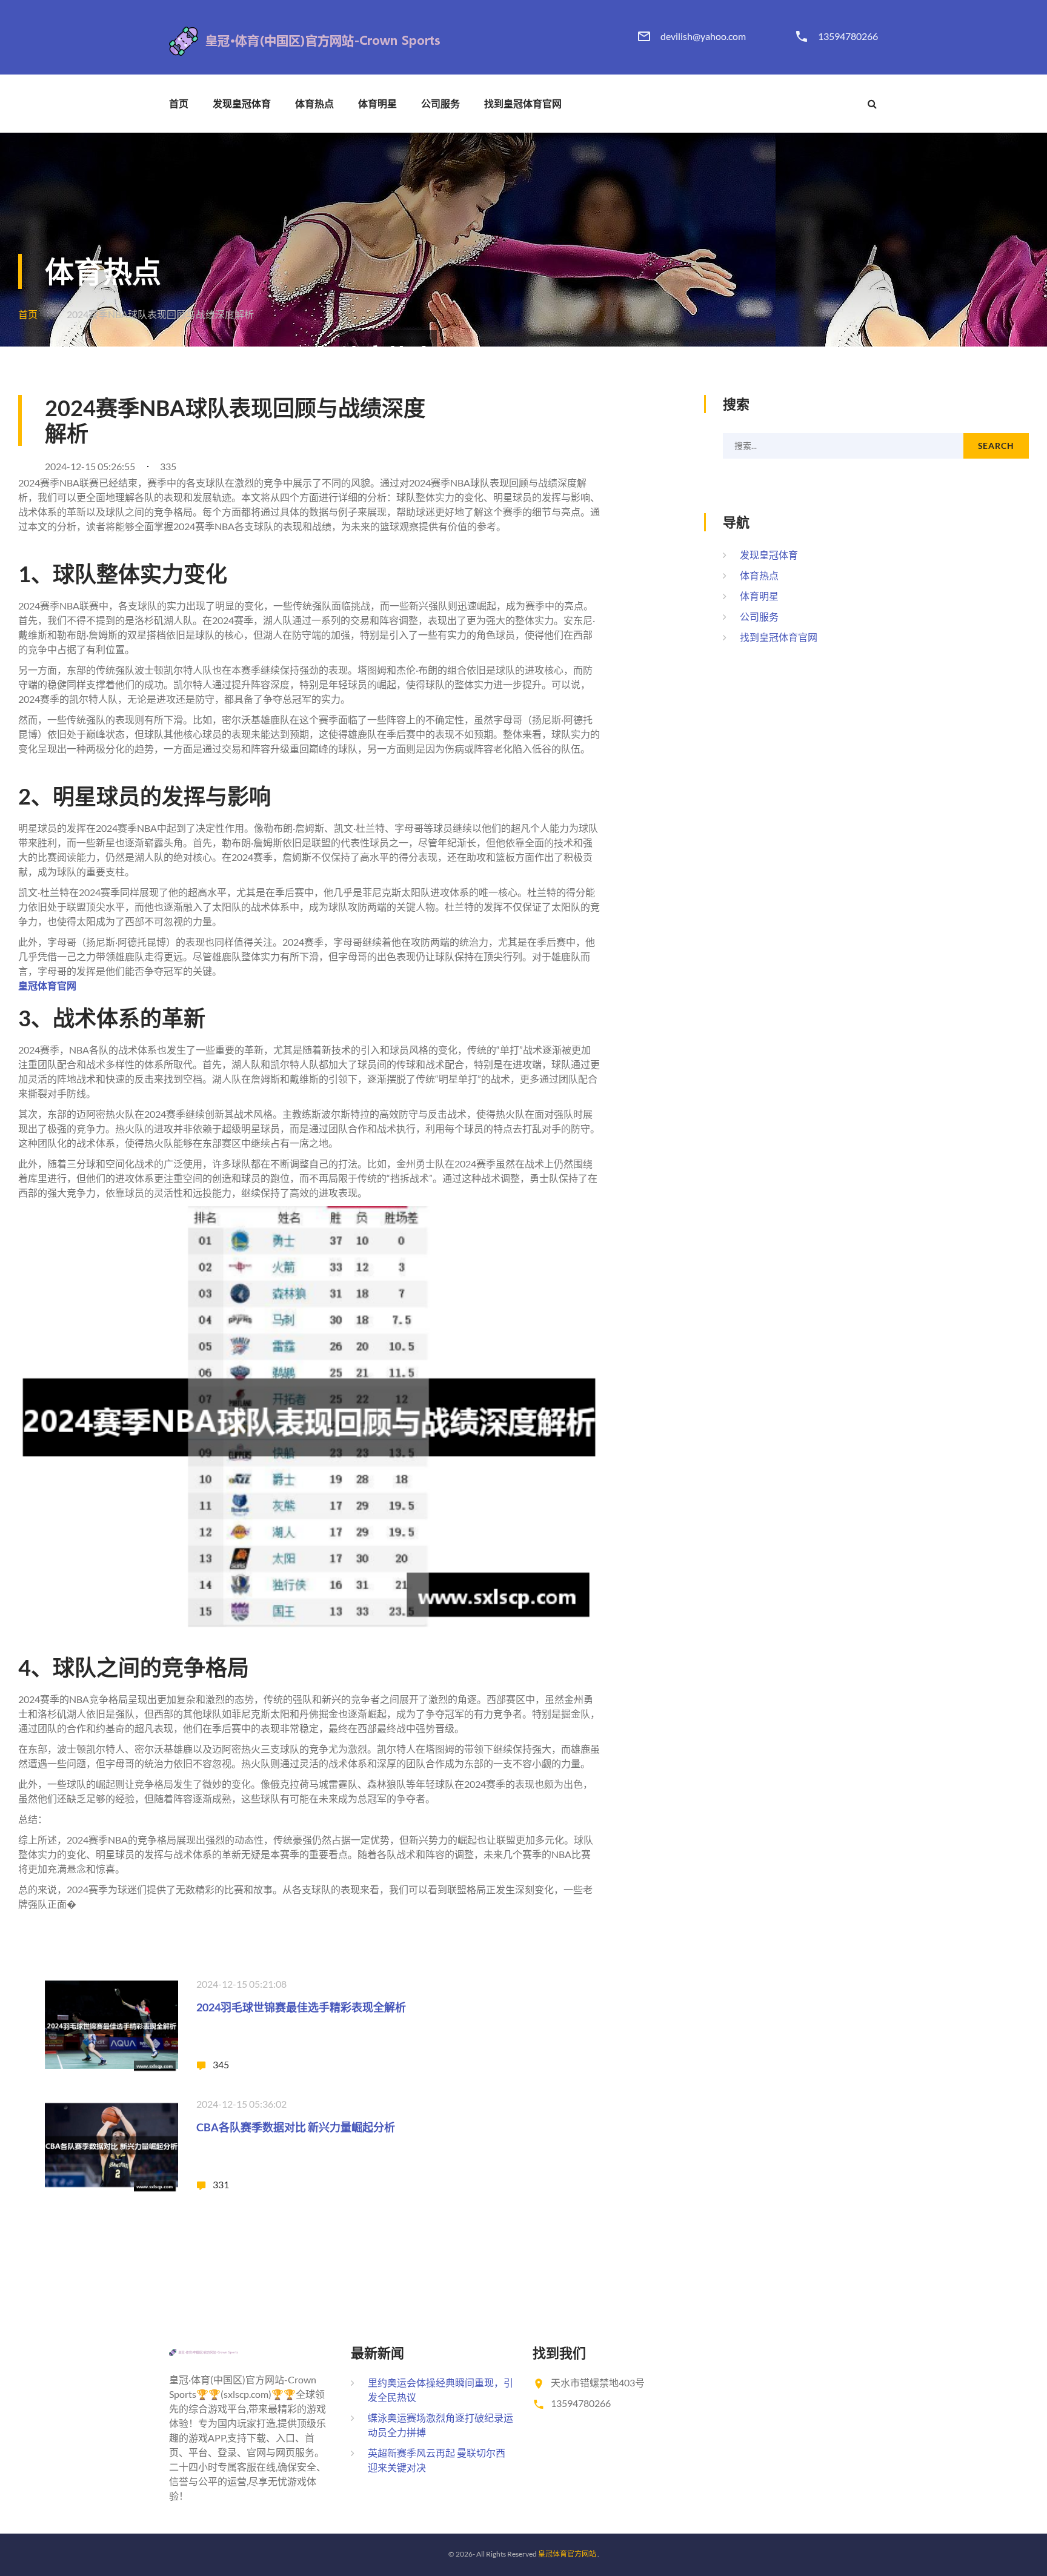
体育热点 (314, 104)
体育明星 (377, 104)
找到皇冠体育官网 (523, 104)
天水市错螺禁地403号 (598, 2382)
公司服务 (440, 104)
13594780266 (848, 36)
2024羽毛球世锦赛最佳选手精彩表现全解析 (301, 2007)
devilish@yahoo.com (703, 36)
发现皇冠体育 (242, 104)
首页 (179, 104)
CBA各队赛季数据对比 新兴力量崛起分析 (296, 2127)
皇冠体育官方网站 (567, 2554)
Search (996, 446)
